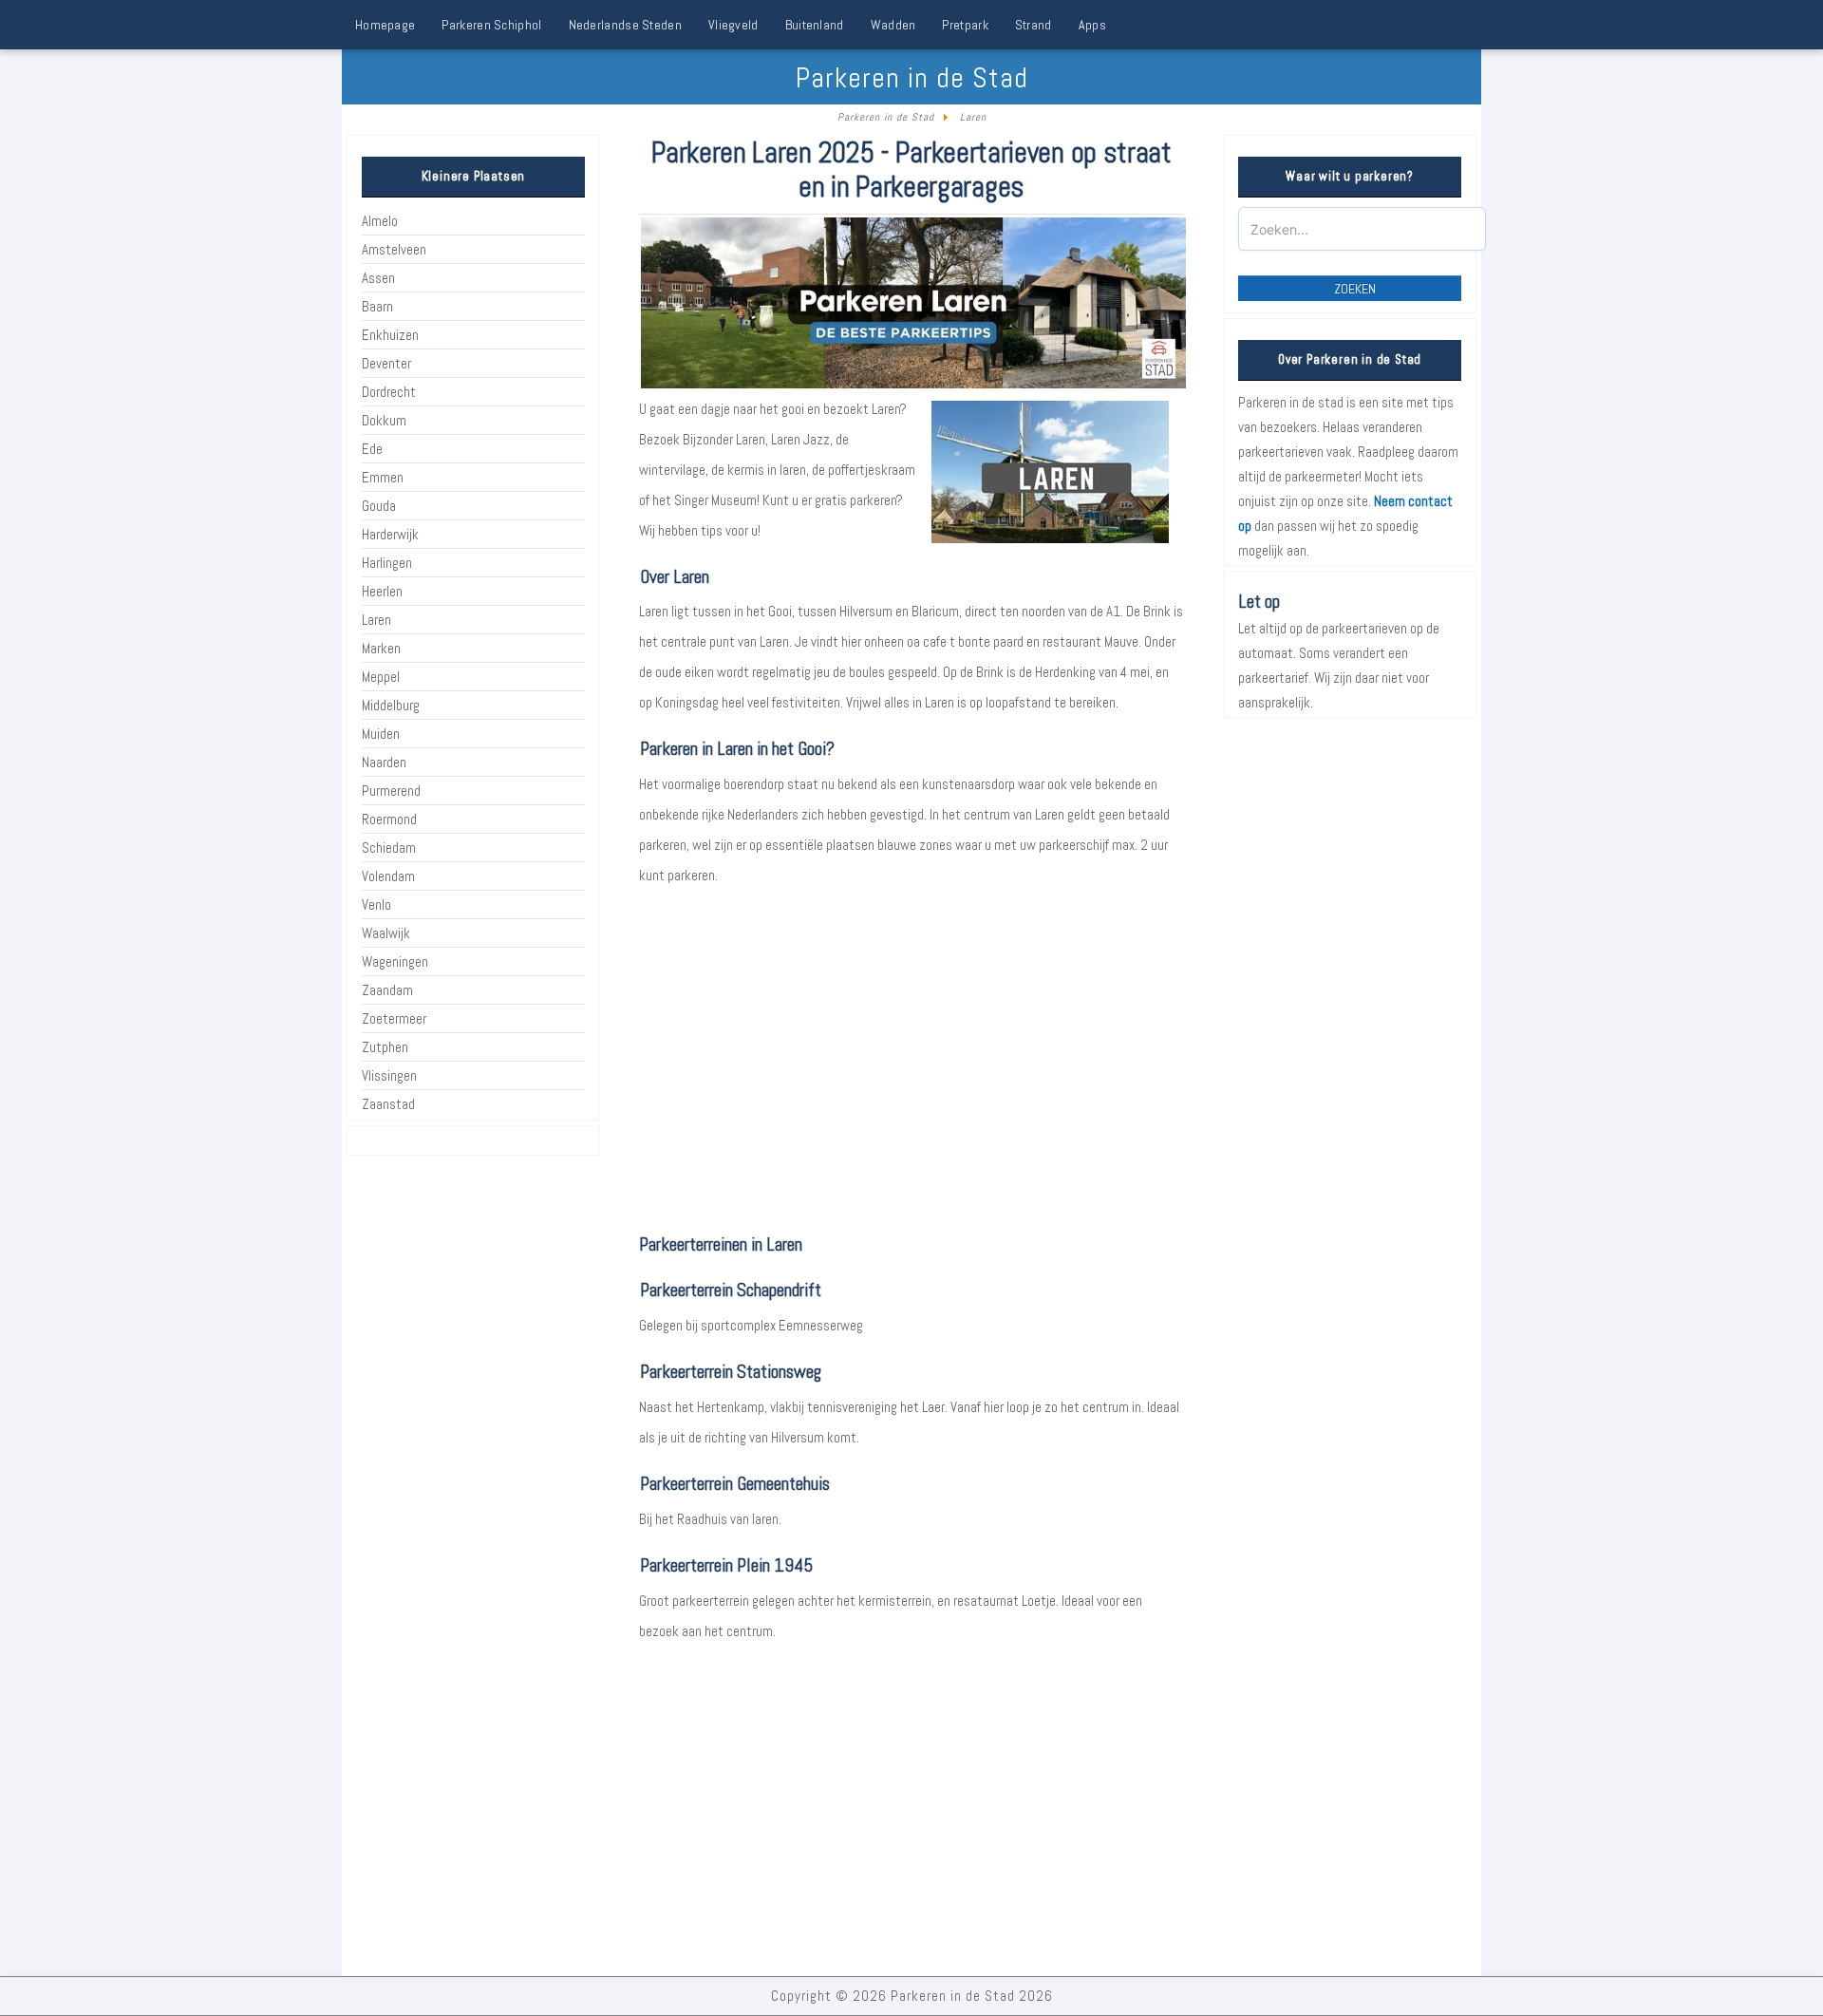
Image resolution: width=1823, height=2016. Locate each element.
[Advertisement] (912, 1077)
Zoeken (1355, 289)
